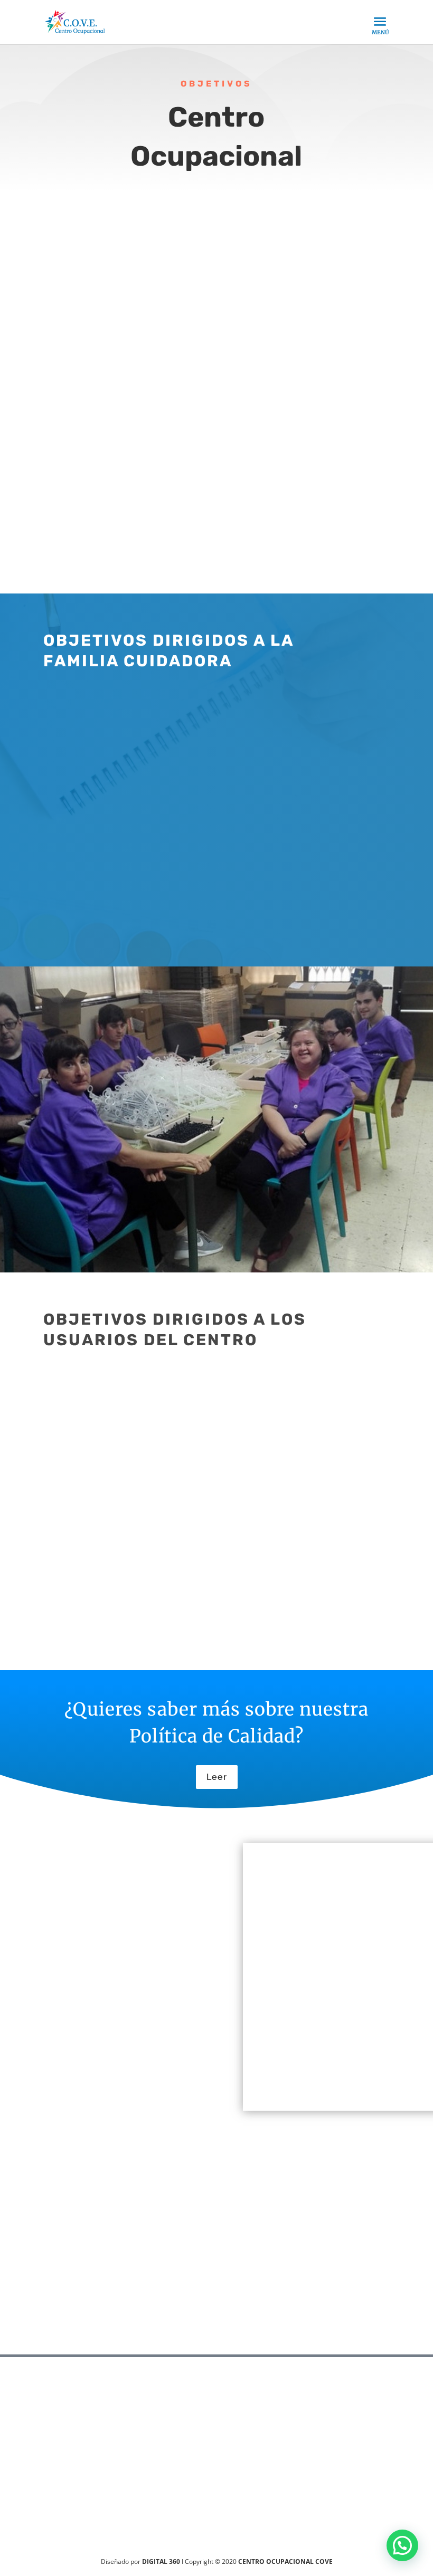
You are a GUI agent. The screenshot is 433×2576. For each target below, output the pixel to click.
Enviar (385, 2324)
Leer (217, 1777)
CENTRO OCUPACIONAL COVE (285, 2561)
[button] (402, 2545)
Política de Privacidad (91, 2055)
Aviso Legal (68, 2070)
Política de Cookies (86, 2085)
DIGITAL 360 (162, 2561)
